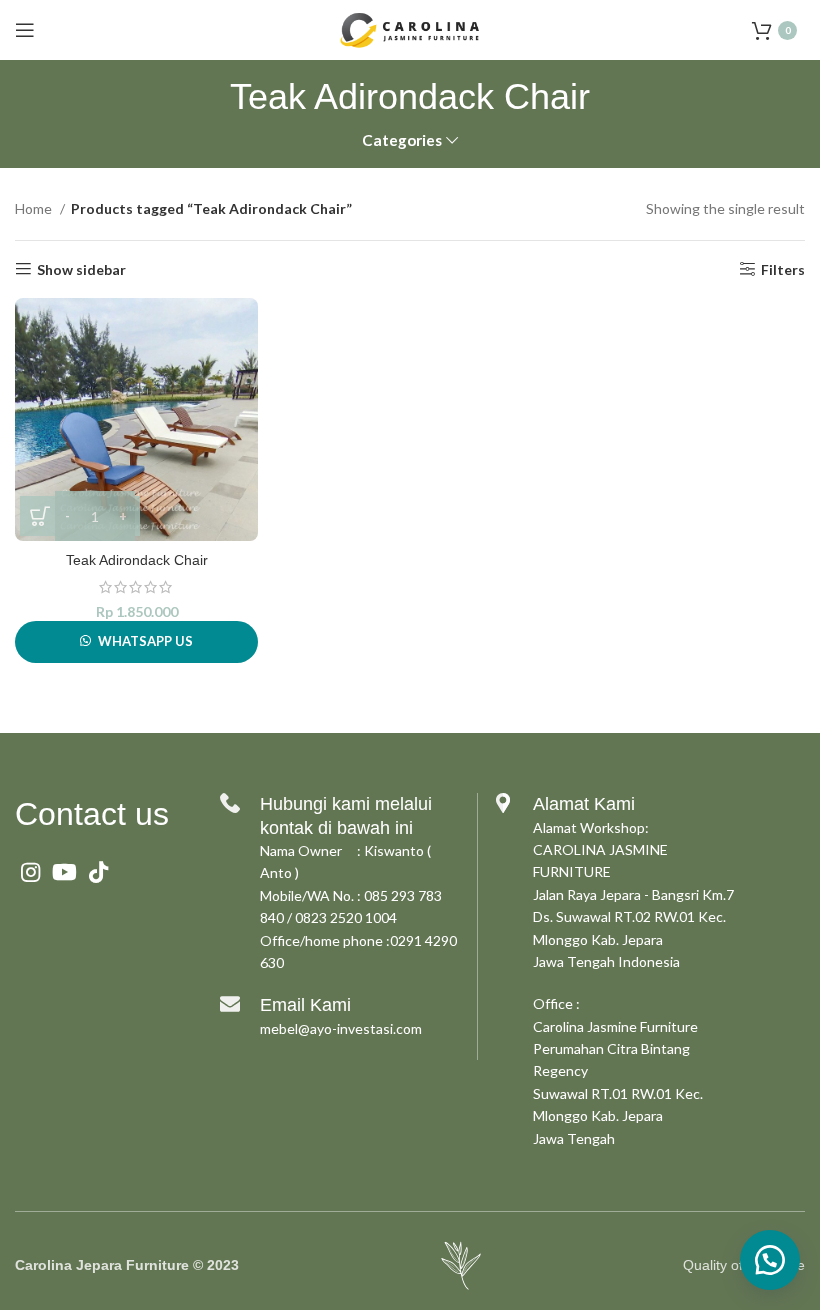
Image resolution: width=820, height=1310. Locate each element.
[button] (770, 1260)
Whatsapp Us (145, 641)
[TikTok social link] (98, 872)
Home (35, 208)
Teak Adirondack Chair (137, 560)
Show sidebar (81, 269)
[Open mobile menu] (25, 30)
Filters (783, 269)
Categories (402, 140)
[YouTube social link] (64, 872)
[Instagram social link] (30, 872)
